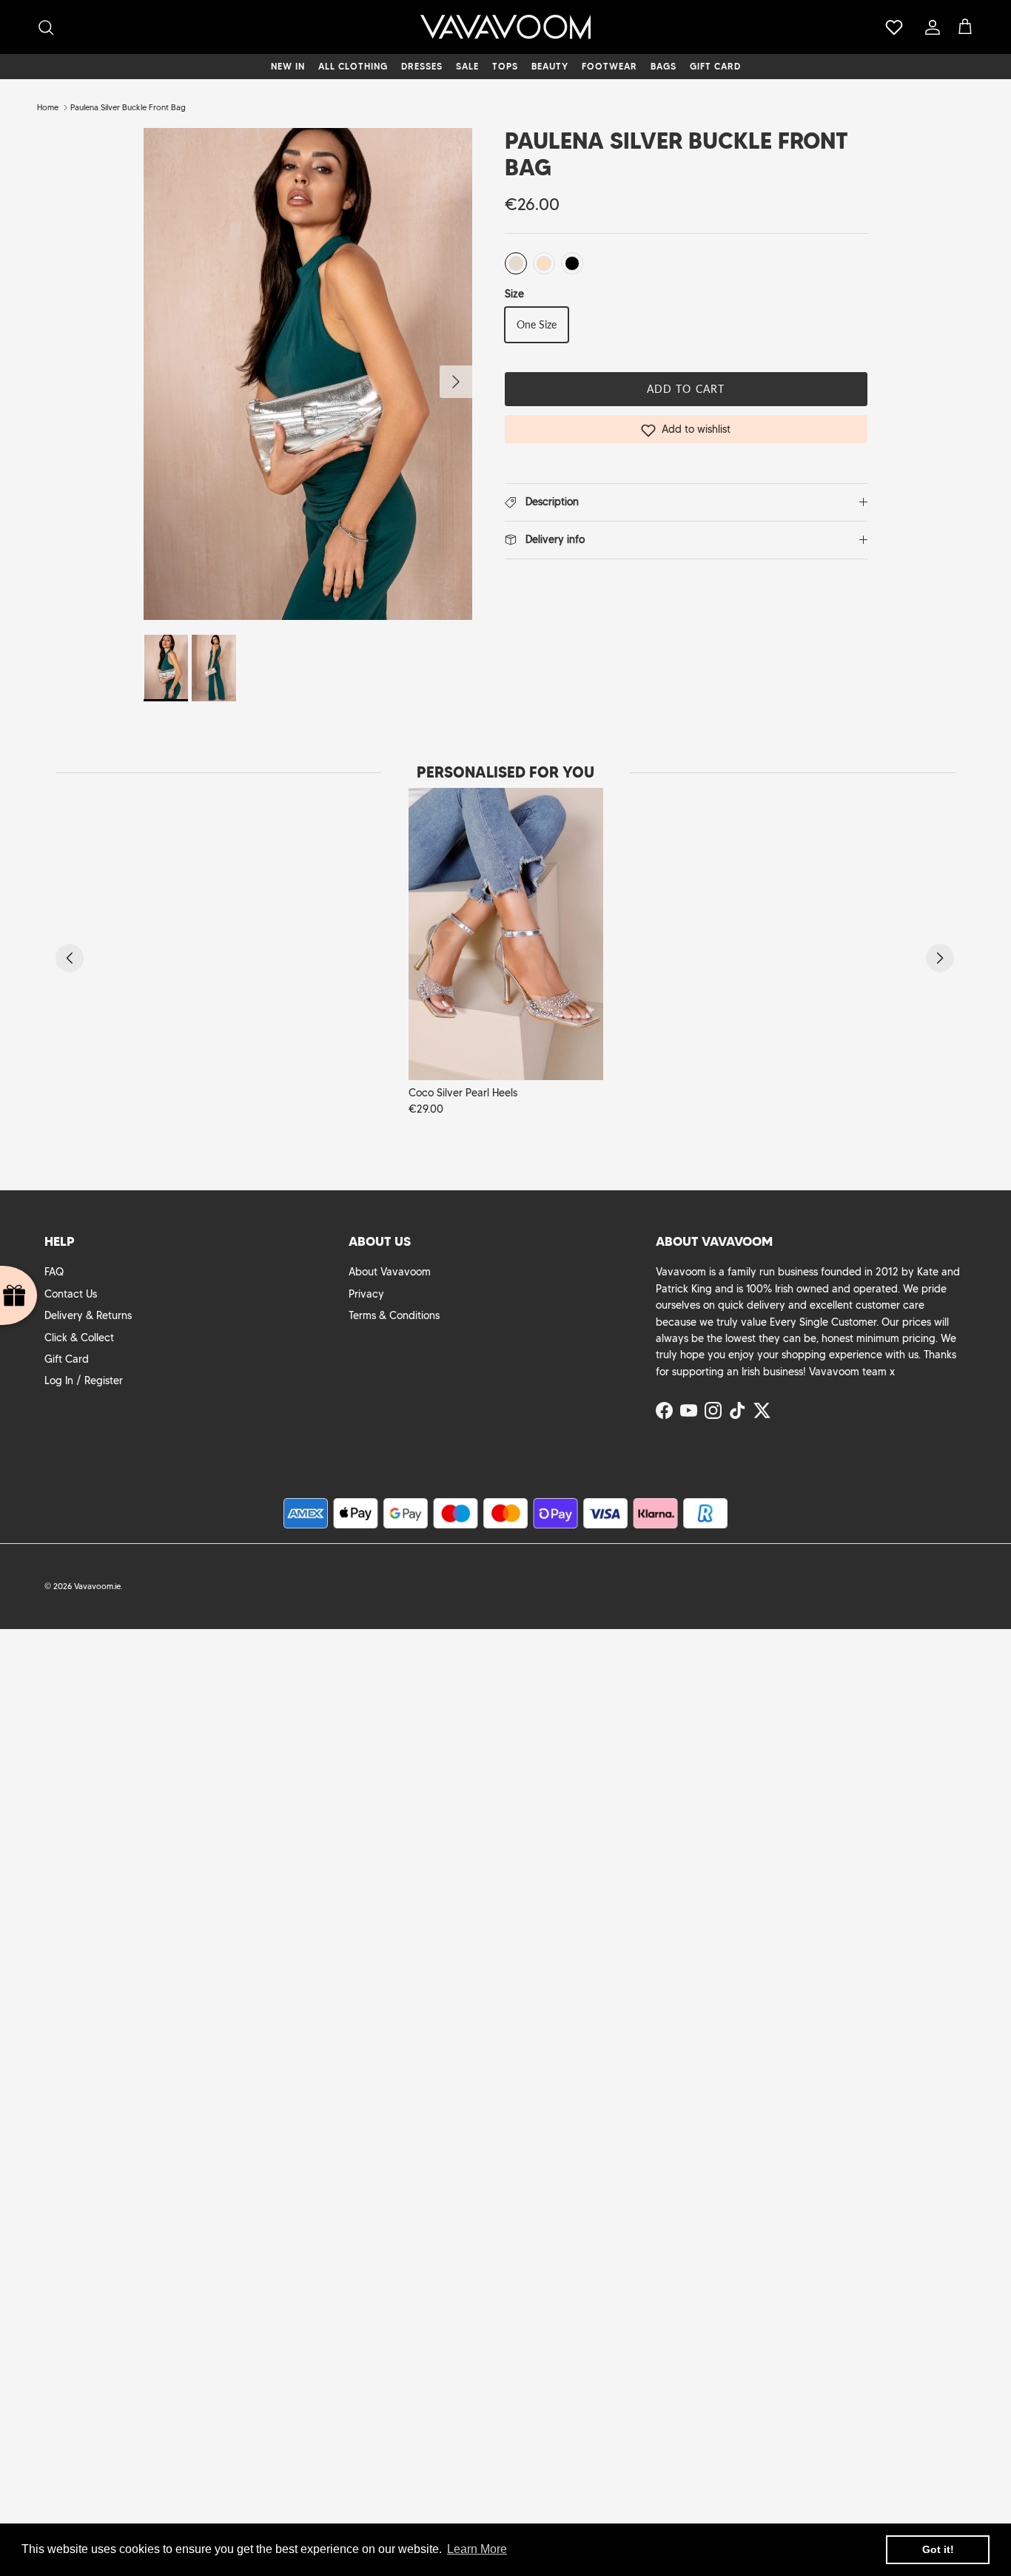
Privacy (366, 1294)
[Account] (930, 27)
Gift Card (67, 1359)
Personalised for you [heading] (505, 772)
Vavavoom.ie (97, 1586)
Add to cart (686, 389)
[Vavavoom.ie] (505, 27)
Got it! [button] (938, 2549)
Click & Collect (79, 1338)
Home (48, 107)
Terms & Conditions (394, 1315)
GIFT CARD (715, 66)
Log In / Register (84, 1380)
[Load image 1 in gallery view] (308, 374)
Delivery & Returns (88, 1315)
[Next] (940, 958)
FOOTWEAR (609, 66)
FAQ (54, 1272)
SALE (467, 66)
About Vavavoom (390, 1272)
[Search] (46, 27)
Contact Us (71, 1294)
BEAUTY (550, 66)
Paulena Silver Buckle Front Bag (128, 107)
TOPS (505, 66)
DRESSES (422, 66)
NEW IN (288, 66)
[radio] (516, 263)
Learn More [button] (477, 2549)
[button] (686, 429)
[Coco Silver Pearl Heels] (506, 934)
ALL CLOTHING (353, 66)
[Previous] (70, 958)
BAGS (664, 66)
